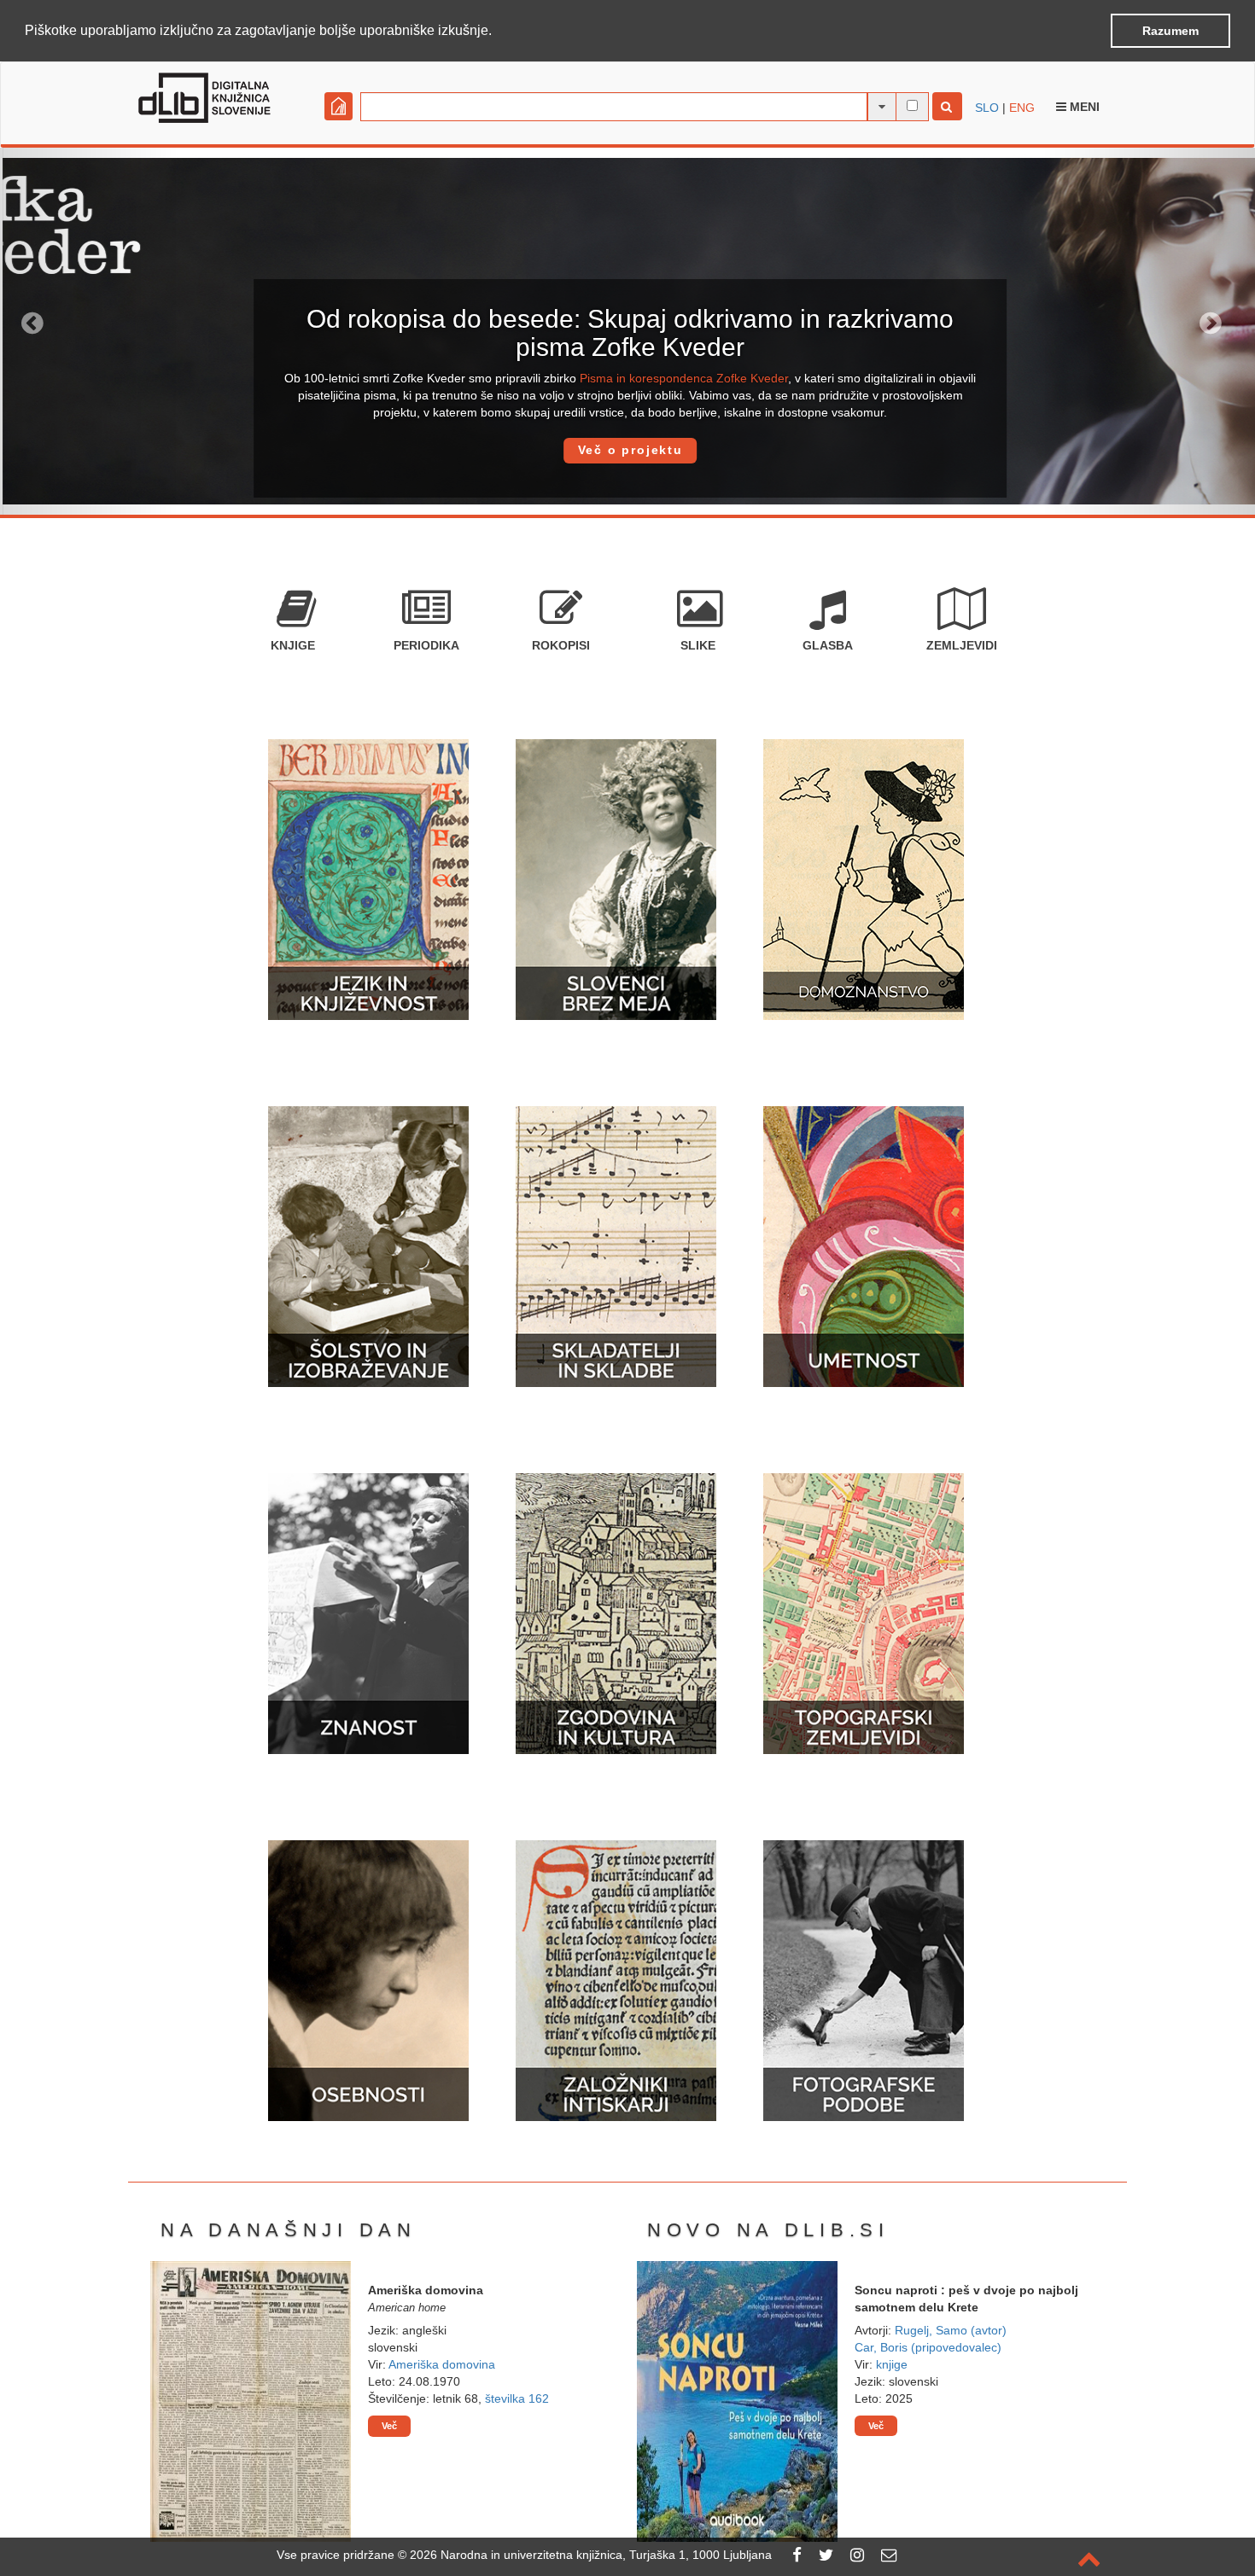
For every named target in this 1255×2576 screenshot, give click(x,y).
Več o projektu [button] (627, 450)
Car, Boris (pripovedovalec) (928, 2347)
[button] (498, 32)
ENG (1022, 108)
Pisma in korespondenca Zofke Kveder (681, 378)
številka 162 (517, 2398)
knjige (892, 2364)
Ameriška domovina (442, 2364)
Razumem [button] (1170, 31)
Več (389, 2426)
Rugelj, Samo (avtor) (951, 2330)
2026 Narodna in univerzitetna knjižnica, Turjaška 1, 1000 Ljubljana (591, 2555)
